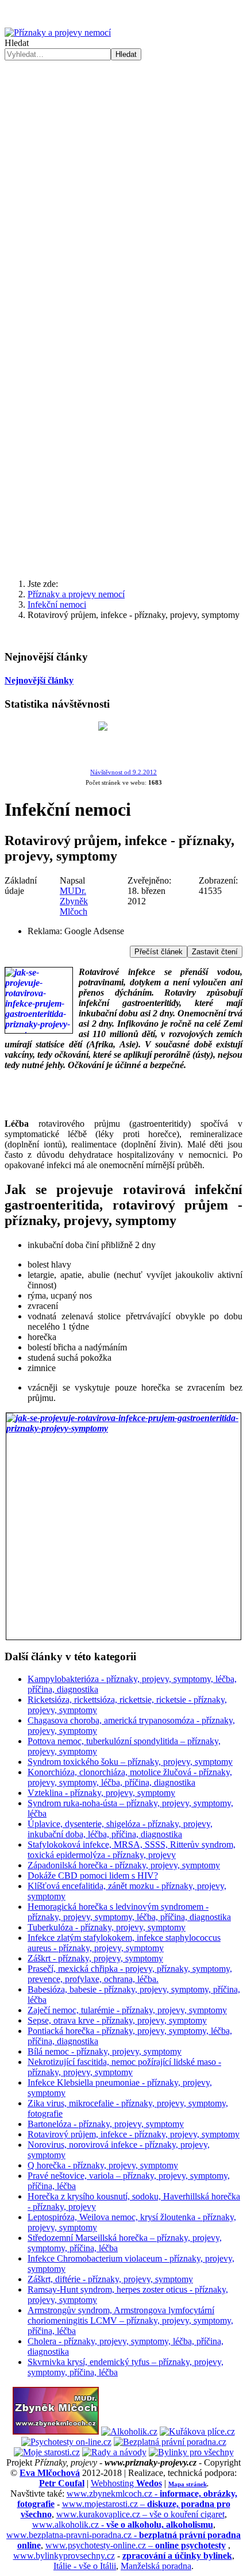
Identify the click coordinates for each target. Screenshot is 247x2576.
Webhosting (126, 2483)
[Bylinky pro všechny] (191, 2452)
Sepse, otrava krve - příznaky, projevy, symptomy (117, 2020)
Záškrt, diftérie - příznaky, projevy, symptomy (110, 2279)
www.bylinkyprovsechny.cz (64, 2556)
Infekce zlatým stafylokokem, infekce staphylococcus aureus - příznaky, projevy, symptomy (124, 1943)
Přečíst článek (159, 952)
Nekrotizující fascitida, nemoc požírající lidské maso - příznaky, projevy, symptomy (124, 2067)
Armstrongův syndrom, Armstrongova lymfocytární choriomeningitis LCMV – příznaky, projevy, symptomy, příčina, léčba (130, 2320)
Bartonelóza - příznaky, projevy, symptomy (106, 2124)
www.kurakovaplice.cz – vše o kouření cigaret (140, 2514)
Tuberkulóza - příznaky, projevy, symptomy (107, 1927)
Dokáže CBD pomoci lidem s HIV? (93, 1876)
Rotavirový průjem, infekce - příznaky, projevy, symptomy (134, 2134)
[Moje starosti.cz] (47, 2452)
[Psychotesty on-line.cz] (66, 2442)
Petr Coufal (62, 2483)
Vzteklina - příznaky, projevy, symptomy (101, 1793)
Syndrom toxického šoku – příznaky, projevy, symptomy (130, 1762)
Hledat (17, 43)
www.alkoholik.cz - (123, 2525)
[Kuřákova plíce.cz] (197, 2431)
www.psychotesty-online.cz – (136, 2545)
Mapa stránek (188, 2484)
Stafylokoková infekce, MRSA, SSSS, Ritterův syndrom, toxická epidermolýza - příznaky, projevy (132, 1850)
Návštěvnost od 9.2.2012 (123, 772)
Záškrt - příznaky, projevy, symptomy (95, 1958)
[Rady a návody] (114, 2452)
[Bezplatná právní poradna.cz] (170, 2442)
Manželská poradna (156, 2566)
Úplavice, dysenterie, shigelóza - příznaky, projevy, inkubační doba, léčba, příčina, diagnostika (120, 1829)
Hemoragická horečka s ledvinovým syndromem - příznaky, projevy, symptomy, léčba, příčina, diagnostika (129, 1912)
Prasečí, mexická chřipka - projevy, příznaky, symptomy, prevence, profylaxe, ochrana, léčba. (130, 1974)
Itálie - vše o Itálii (85, 2566)
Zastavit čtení (215, 952)
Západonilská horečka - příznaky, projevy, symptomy (124, 1865)
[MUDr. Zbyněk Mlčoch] (56, 2431)
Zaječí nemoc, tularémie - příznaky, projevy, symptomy (127, 2010)
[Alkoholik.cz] (129, 2431)
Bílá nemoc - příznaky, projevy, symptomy (105, 2051)
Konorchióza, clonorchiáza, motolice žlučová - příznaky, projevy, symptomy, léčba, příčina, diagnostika (130, 1777)
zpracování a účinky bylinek (177, 2556)
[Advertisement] (123, 437)
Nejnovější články (39, 680)
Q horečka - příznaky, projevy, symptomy (103, 2165)
